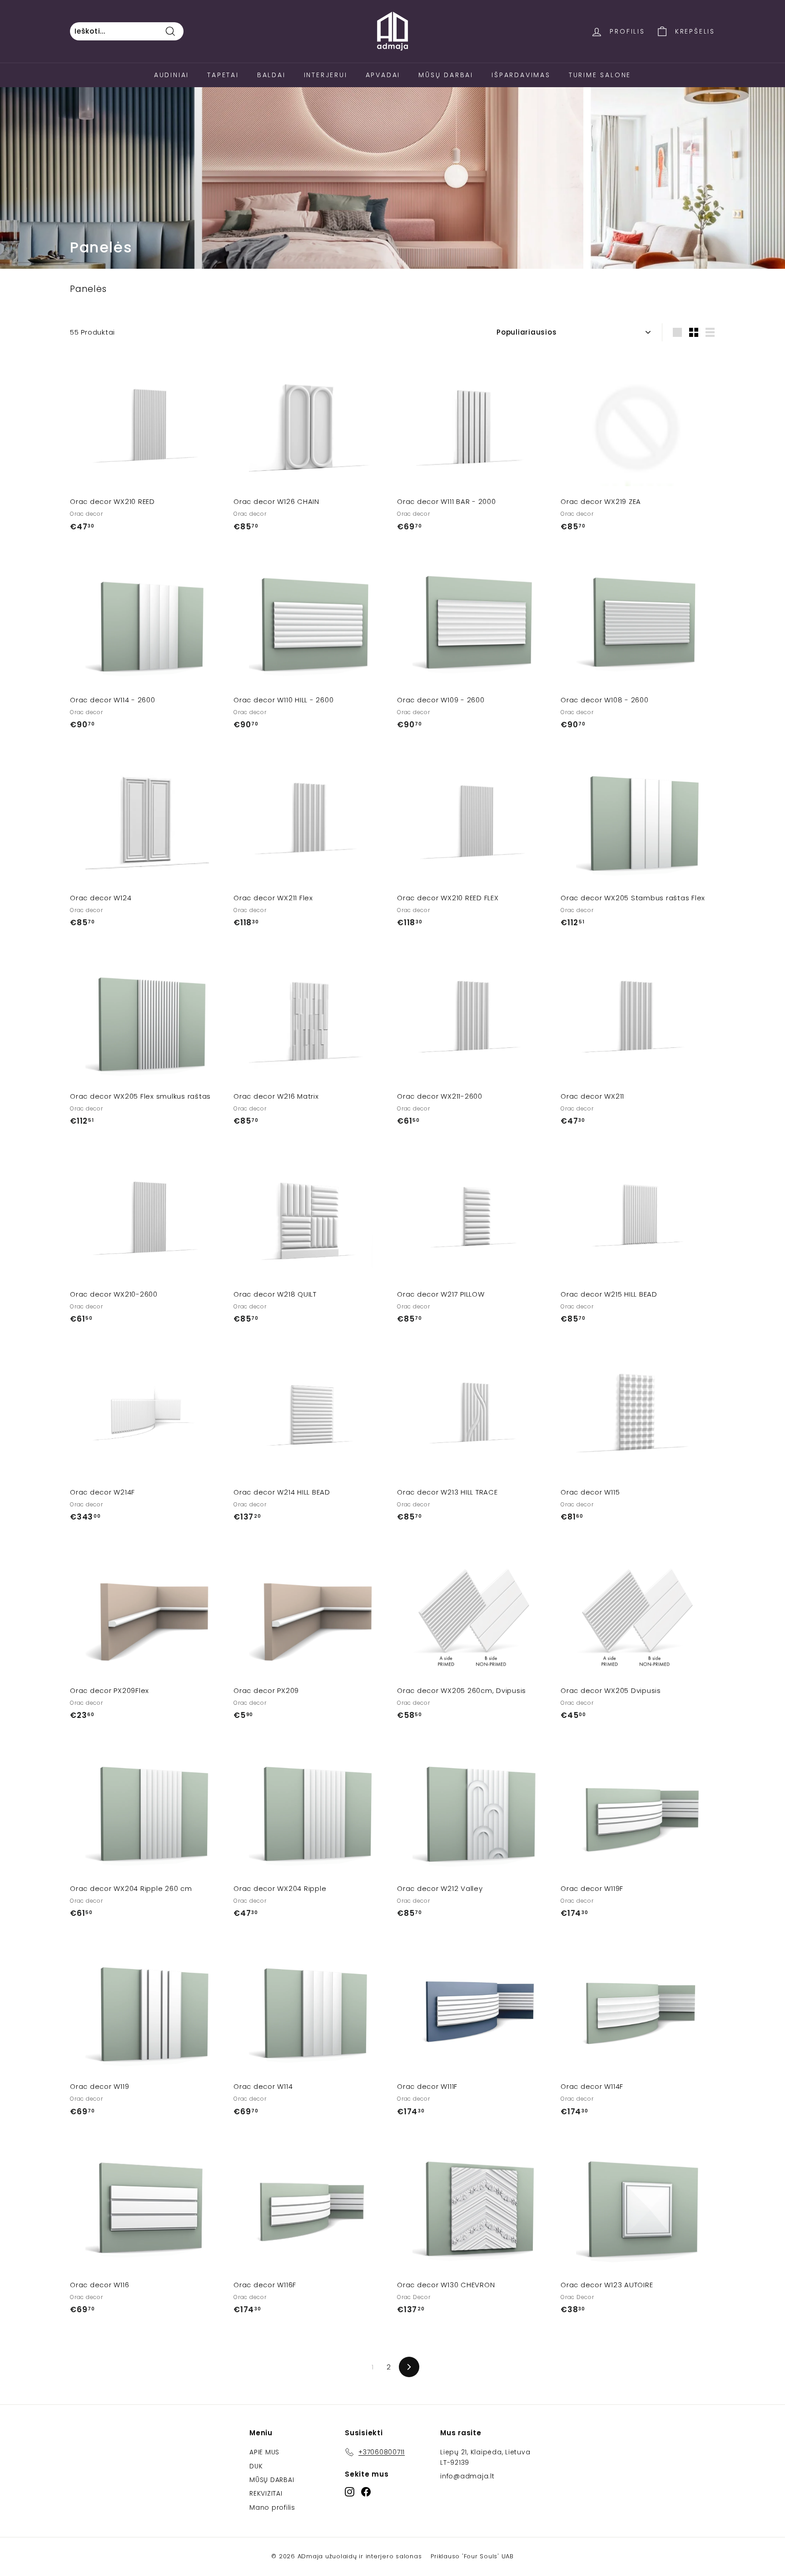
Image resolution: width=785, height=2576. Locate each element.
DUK (256, 2466)
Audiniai (171, 75)
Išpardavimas (521, 75)
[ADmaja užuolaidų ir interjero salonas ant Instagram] (350, 2492)
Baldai (271, 75)
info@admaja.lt (467, 2476)
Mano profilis (272, 2507)
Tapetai (223, 75)
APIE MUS (264, 2452)
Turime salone (600, 75)
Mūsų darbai (446, 75)
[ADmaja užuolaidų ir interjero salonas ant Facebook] (366, 2492)
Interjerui (326, 75)
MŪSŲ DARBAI (272, 2480)
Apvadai (383, 75)
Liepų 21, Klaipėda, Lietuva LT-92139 (485, 2457)
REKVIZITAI (266, 2493)
